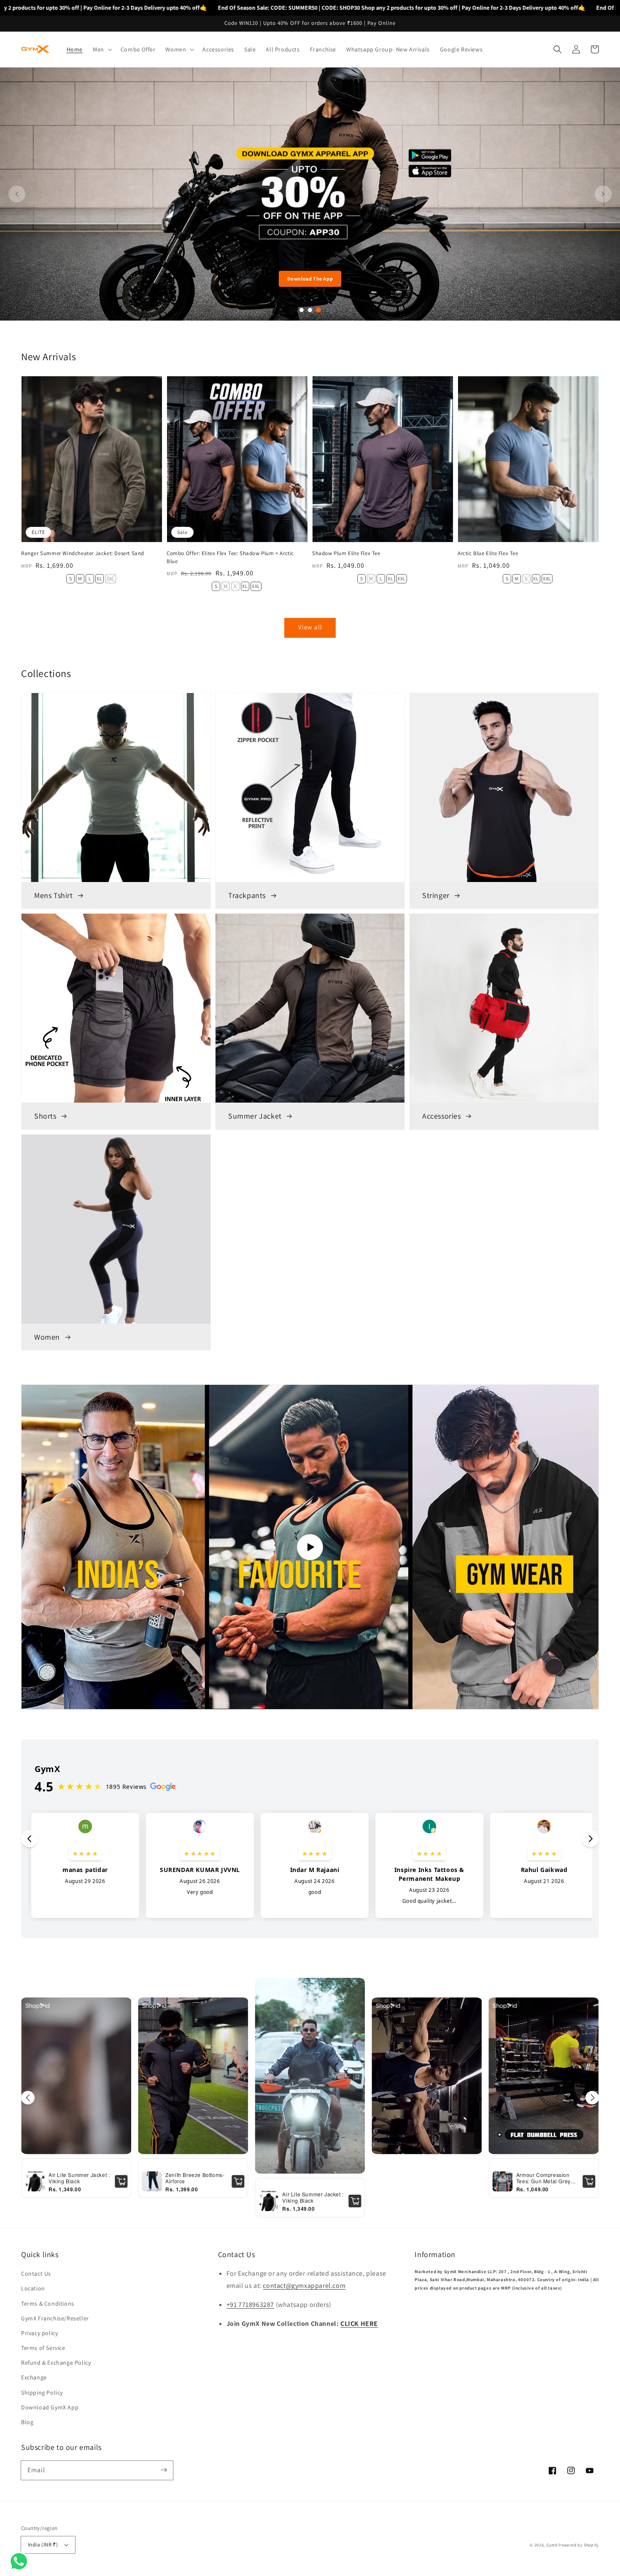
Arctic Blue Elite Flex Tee (488, 553)
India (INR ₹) (43, 2545)
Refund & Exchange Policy (56, 2363)
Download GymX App (50, 2407)
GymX (552, 2545)
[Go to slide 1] (302, 310)
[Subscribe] (164, 2470)
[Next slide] (603, 194)
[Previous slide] (17, 194)
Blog (27, 2422)
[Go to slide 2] (310, 310)
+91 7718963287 (250, 2305)
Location (33, 2288)
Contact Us (36, 2274)
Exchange (34, 2377)
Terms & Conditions (48, 2304)
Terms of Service (43, 2348)
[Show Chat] (21, 2561)
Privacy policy (39, 2333)
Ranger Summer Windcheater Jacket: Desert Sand (83, 553)
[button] (102, 49)
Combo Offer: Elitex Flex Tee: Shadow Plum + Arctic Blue (230, 557)
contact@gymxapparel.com (304, 2286)
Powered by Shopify (579, 2545)
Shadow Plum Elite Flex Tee (346, 553)
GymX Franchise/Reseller (55, 2318)
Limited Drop (310, 279)
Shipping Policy (42, 2393)
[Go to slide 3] (318, 310)
